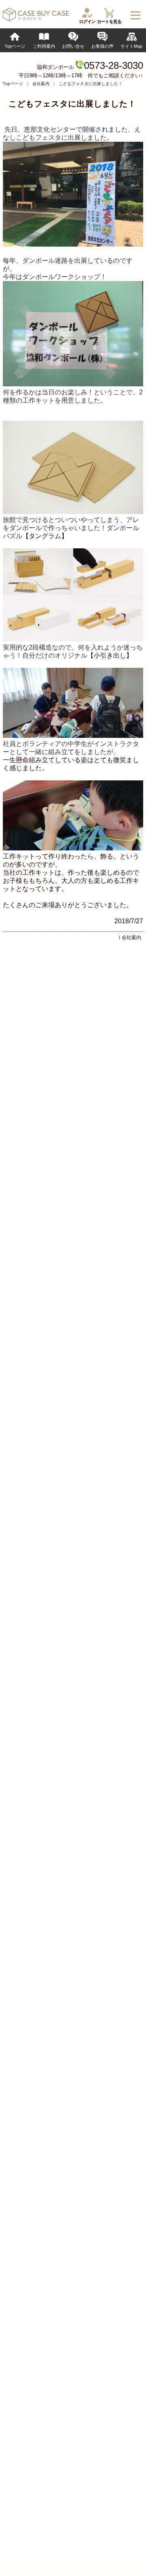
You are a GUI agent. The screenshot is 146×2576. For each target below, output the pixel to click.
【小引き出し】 (110, 655)
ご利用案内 (44, 46)
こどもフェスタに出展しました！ (72, 104)
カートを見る (109, 21)
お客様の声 (102, 46)
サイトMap (131, 46)
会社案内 (41, 84)
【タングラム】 (45, 536)
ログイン (87, 21)
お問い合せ (73, 46)
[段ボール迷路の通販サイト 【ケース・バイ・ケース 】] (36, 19)
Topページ (15, 46)
